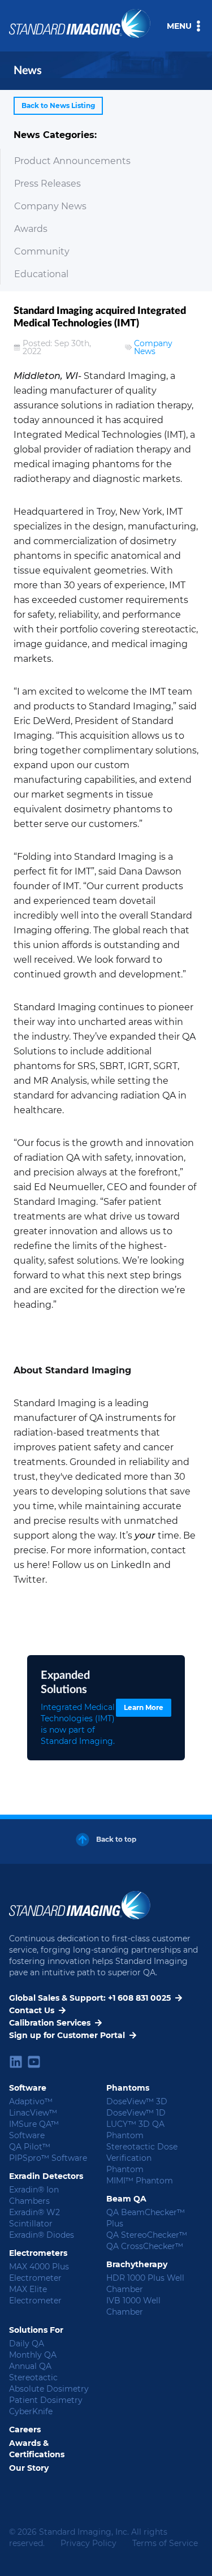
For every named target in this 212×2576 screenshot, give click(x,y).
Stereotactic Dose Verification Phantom (142, 2158)
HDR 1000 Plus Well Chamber (145, 2284)
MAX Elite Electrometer (35, 2295)
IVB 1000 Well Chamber (133, 2306)
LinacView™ (33, 2113)
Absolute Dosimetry (49, 2389)
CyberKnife (31, 2411)
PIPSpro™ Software (48, 2158)
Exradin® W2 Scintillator (34, 2218)
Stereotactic (33, 2377)
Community (42, 251)
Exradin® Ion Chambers (34, 2195)
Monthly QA (33, 2355)
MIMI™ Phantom (140, 2181)
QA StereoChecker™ (147, 2235)
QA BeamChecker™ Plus (146, 2218)
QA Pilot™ (30, 2147)
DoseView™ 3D (137, 2101)
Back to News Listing (58, 105)
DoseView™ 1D (136, 2113)
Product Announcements (72, 161)
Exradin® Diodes (42, 2235)
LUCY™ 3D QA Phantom (135, 2130)
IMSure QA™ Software (34, 2130)
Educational (41, 274)
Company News (50, 206)
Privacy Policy (88, 2543)
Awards (31, 229)
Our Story (29, 2468)
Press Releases (47, 184)
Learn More (144, 1707)
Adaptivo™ (31, 2101)
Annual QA (30, 2366)
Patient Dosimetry (46, 2400)
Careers (25, 2429)
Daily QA (27, 2344)
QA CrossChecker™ (145, 2246)
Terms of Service (165, 2543)
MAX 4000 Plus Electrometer (39, 2272)
